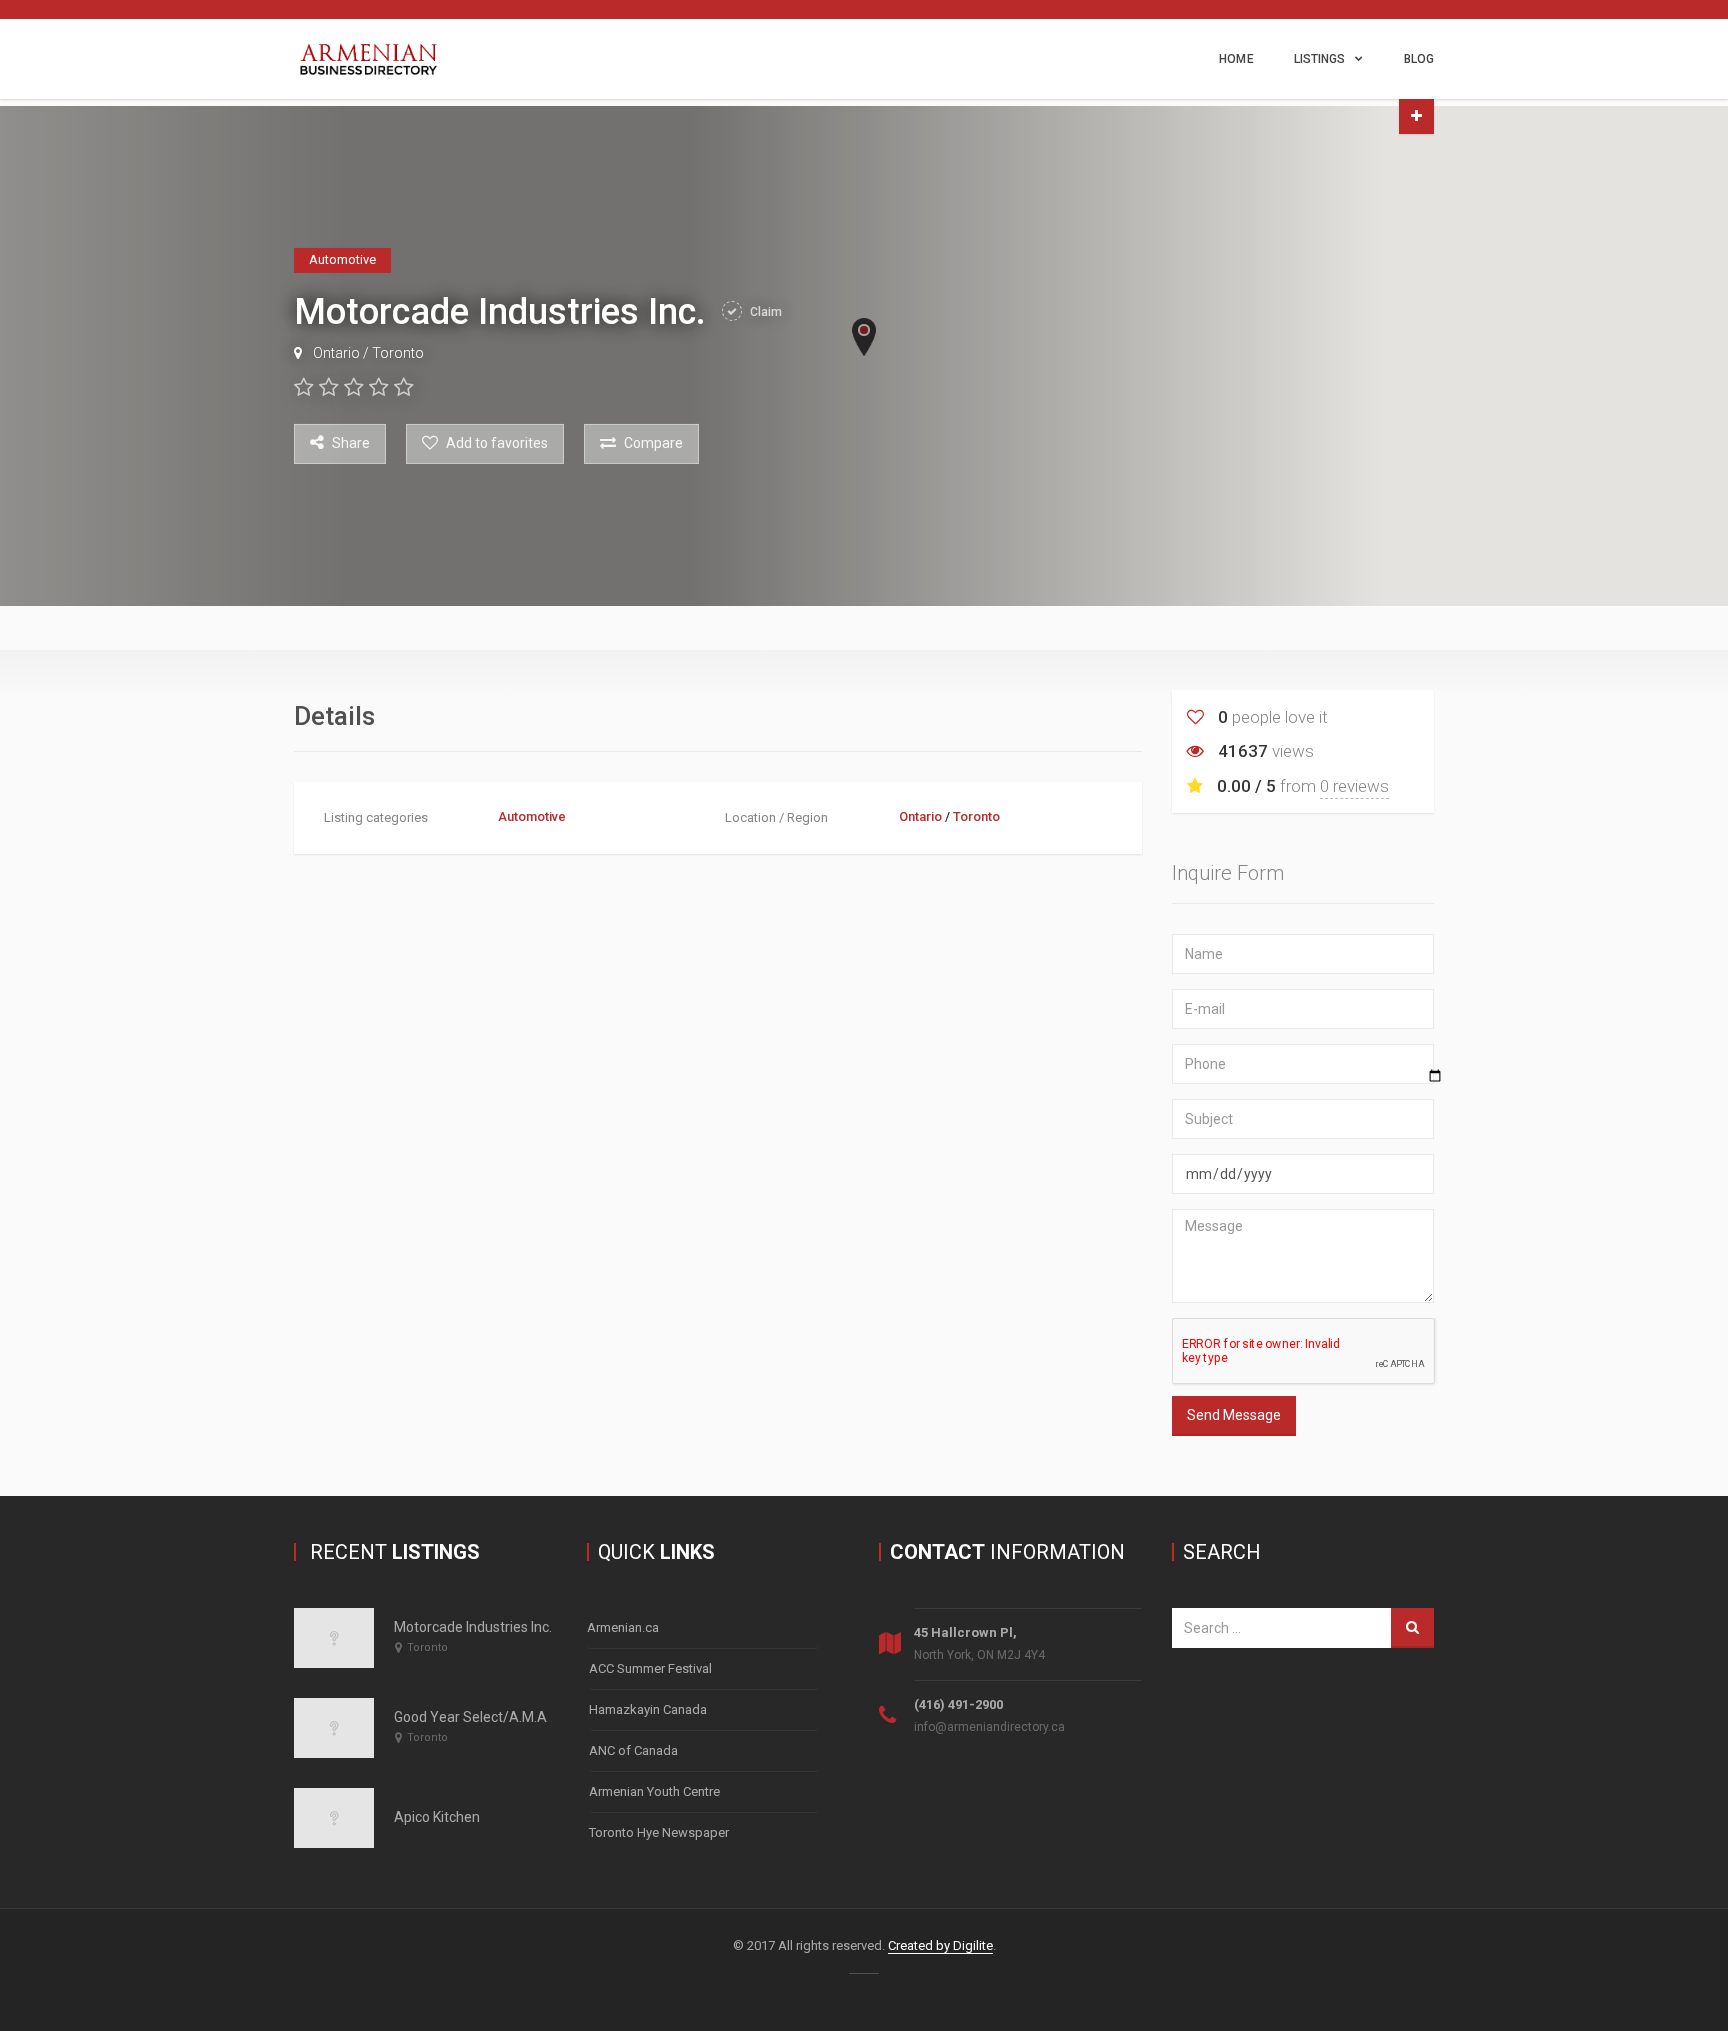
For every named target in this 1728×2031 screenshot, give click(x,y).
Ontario (336, 353)
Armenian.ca (623, 1627)
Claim (764, 312)
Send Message (1234, 1415)
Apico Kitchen (437, 1817)
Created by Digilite (940, 1945)
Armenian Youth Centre (654, 1791)
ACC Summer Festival (650, 1668)
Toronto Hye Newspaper (659, 1832)
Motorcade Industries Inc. (473, 1627)
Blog (1419, 59)
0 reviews (1354, 786)
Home (1236, 59)
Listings (1320, 59)
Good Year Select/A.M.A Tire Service (509, 1717)
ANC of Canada (633, 1750)
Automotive (532, 816)
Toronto (398, 353)
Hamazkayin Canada (648, 1709)
